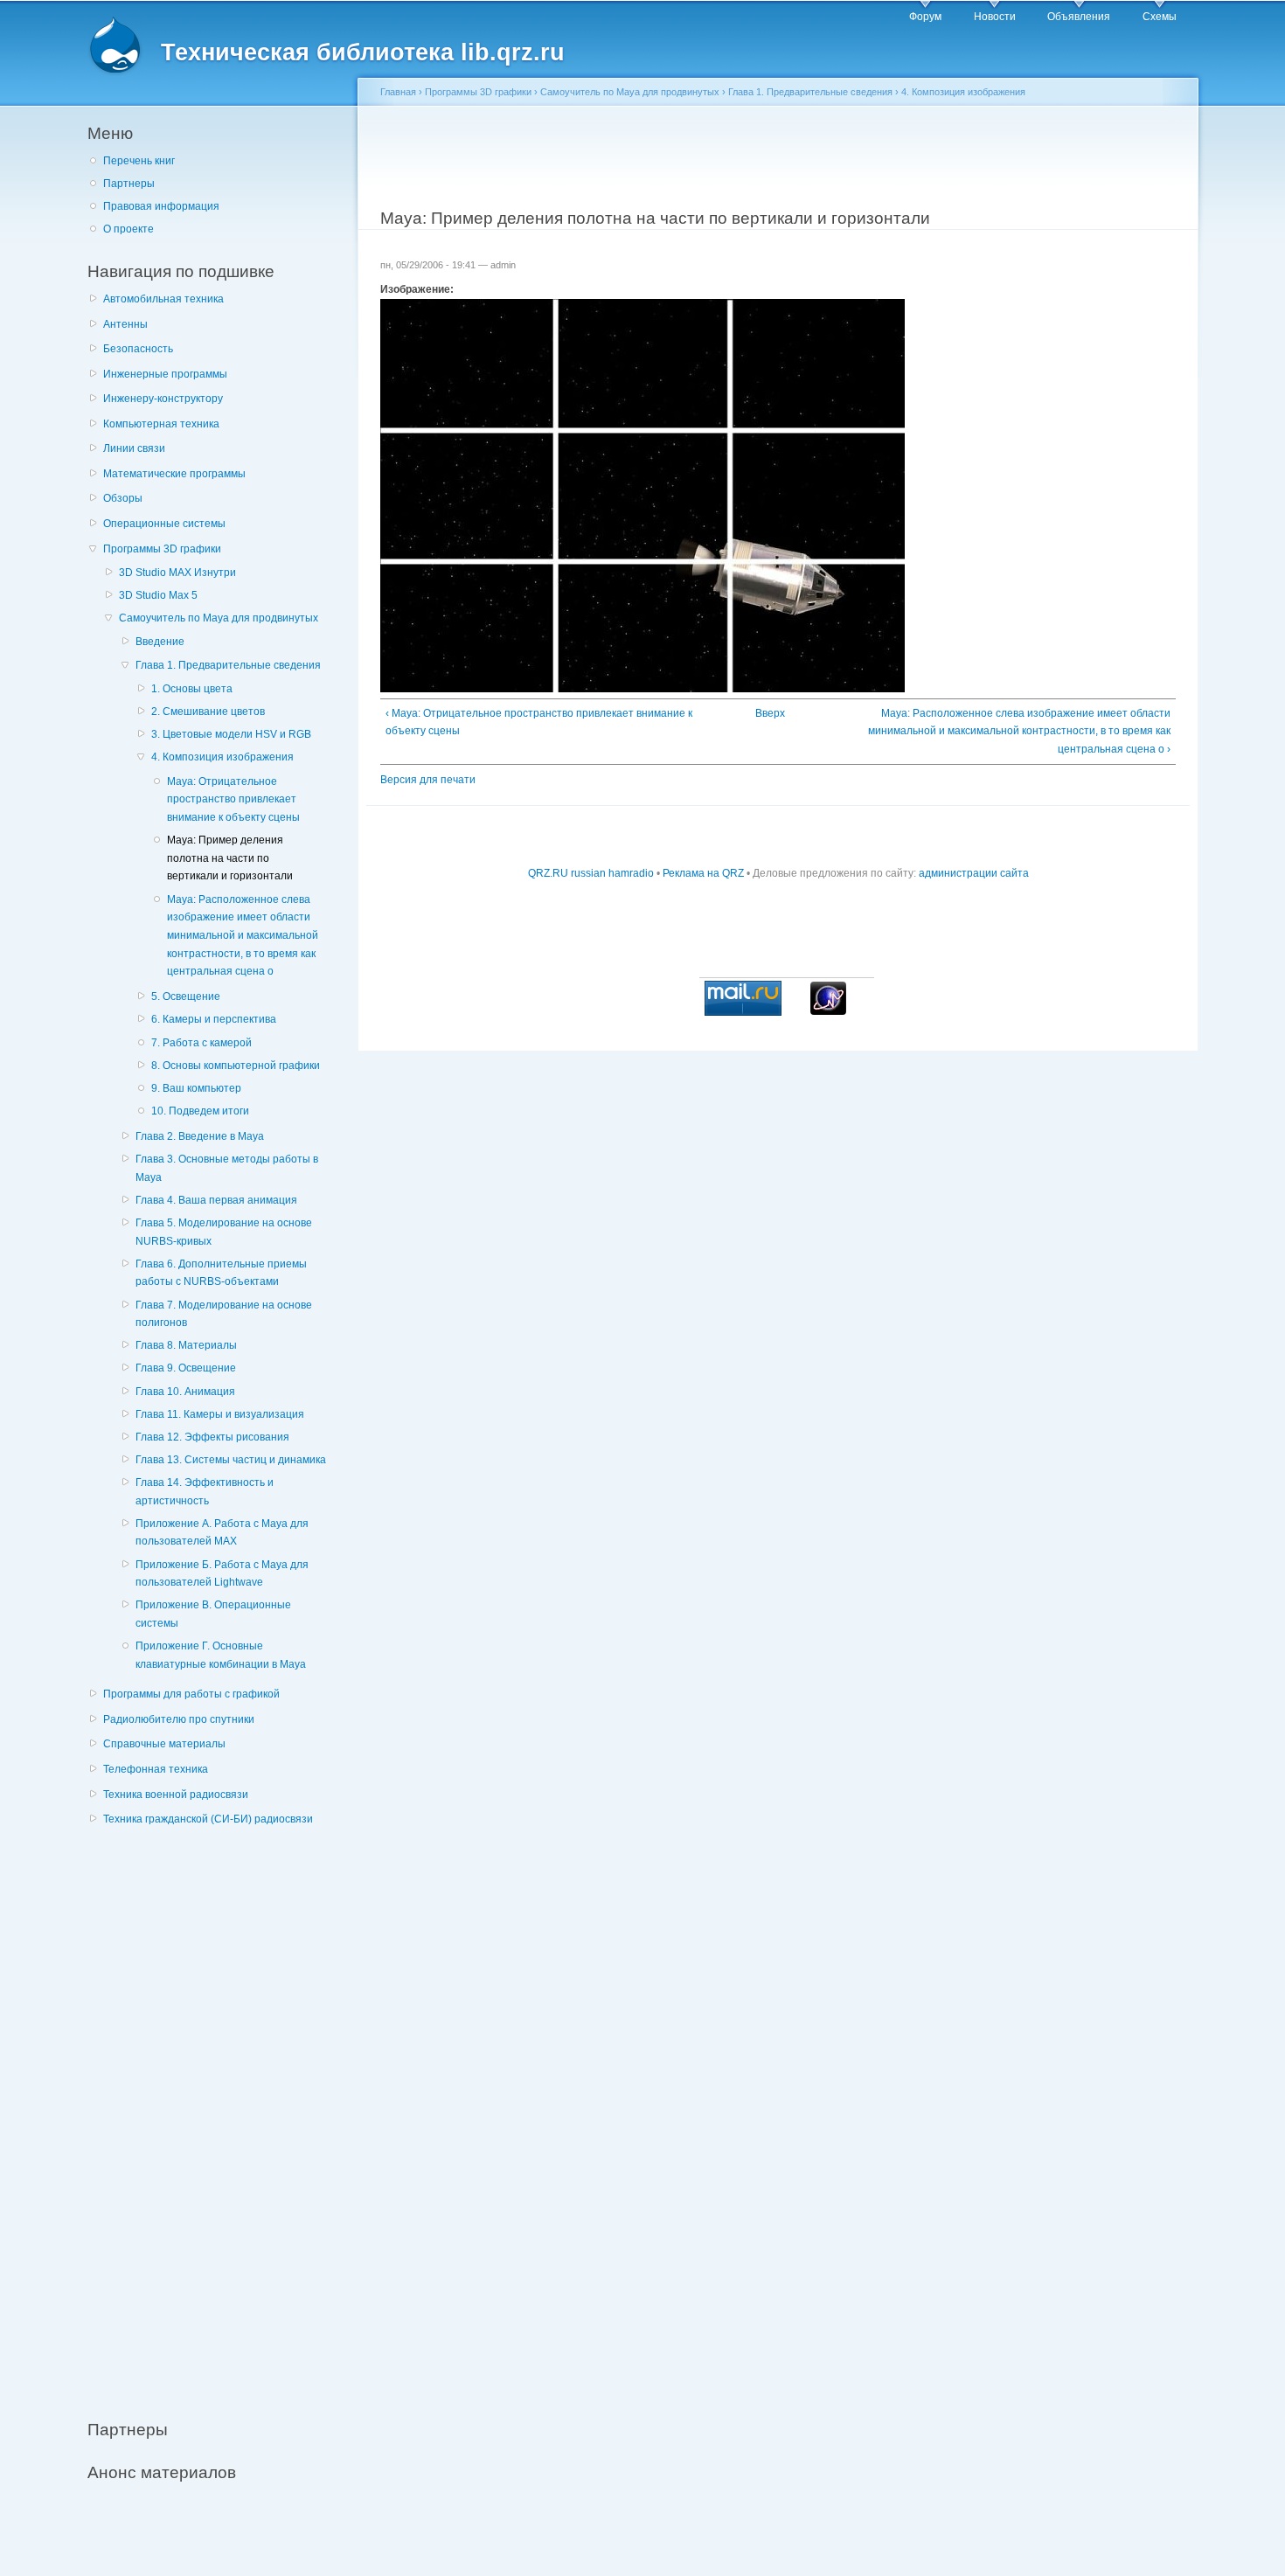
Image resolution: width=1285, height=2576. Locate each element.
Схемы (1160, 17)
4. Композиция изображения (222, 757)
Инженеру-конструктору (163, 399)
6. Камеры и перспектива (214, 1019)
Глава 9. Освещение (186, 1368)
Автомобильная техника (163, 299)
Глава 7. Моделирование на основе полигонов (224, 1314)
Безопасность (138, 349)
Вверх (770, 713)
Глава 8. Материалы (186, 1345)
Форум (925, 17)
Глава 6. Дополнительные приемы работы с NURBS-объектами (221, 1273)
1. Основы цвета (192, 689)
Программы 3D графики (162, 549)
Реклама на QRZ (703, 873)
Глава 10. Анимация (185, 1392)
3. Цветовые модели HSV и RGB (231, 734)
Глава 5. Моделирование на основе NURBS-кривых (224, 1232)
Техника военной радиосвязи (176, 1795)
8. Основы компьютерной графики (236, 1066)
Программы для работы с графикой (191, 1694)
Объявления (1079, 17)
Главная (398, 92)
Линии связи (134, 448)
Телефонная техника (156, 1769)
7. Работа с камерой (201, 1043)
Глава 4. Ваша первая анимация (216, 1200)
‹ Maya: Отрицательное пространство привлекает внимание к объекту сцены (539, 722)
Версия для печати (428, 780)
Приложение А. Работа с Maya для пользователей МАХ (222, 1533)
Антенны (125, 324)
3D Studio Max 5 (158, 595)
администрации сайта (974, 873)
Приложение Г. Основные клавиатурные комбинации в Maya (221, 1655)
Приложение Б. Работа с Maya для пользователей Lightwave (222, 1574)
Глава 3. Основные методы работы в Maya (227, 1168)
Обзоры (123, 498)
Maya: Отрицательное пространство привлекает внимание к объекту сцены (233, 799)
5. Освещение (186, 996)
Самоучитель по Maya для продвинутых (219, 618)
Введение (160, 642)
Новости (995, 17)
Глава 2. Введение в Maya (200, 1136)
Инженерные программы (165, 374)
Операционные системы (164, 524)
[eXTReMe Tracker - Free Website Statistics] (828, 1011)
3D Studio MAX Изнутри (177, 573)
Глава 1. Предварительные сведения (228, 665)
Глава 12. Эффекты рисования (212, 1437)
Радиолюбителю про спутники (179, 1719)
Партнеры (129, 184)
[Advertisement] (219, 2113)
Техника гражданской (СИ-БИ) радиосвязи (208, 1819)
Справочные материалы (164, 1744)
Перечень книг (139, 161)
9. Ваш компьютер (196, 1088)
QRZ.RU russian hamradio (591, 873)
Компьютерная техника (161, 424)
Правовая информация (161, 206)
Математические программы (174, 474)
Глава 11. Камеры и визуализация (220, 1414)
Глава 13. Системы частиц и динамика (231, 1460)
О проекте (128, 229)
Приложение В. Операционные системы (213, 1614)
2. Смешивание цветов (208, 712)
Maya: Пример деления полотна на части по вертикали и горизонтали (230, 858)
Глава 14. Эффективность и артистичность (205, 1492)
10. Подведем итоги (200, 1111)
